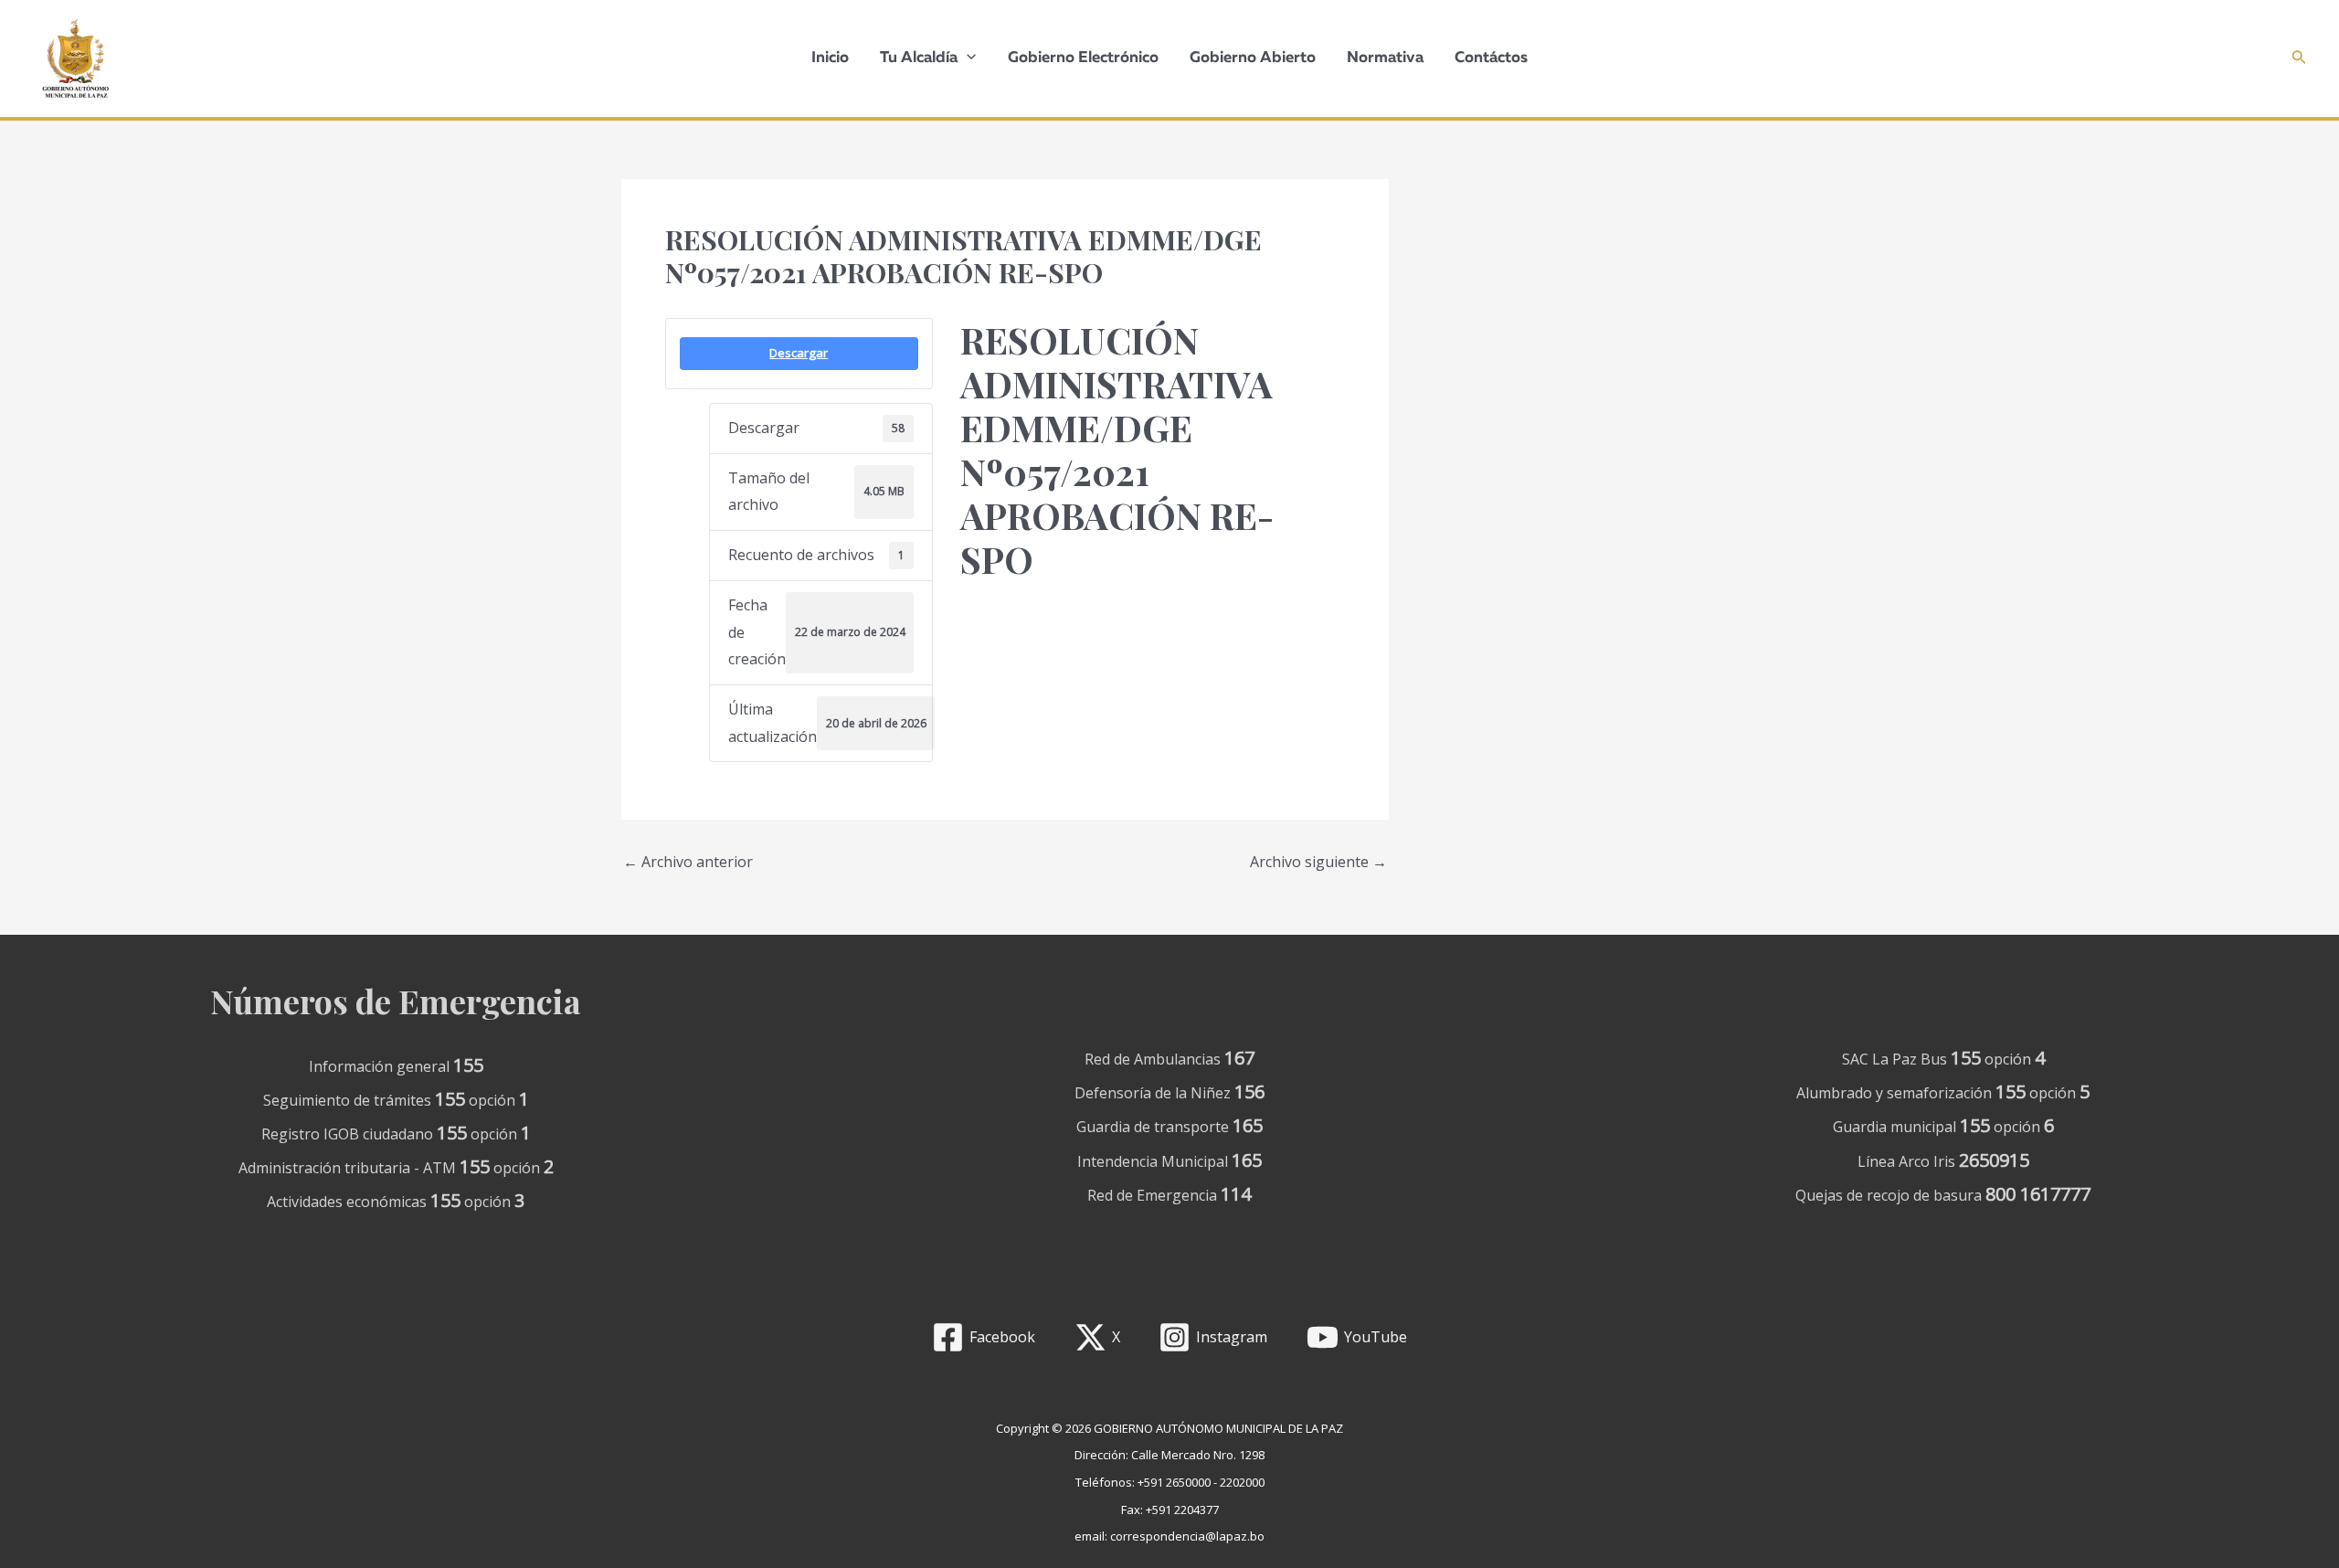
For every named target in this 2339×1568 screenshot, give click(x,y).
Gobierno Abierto (1253, 58)
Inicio (830, 58)
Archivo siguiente (1318, 862)
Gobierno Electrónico (1083, 58)
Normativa (1385, 58)
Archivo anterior (688, 862)
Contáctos (1491, 58)
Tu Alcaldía (919, 58)
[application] (967, 58)
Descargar (799, 353)
